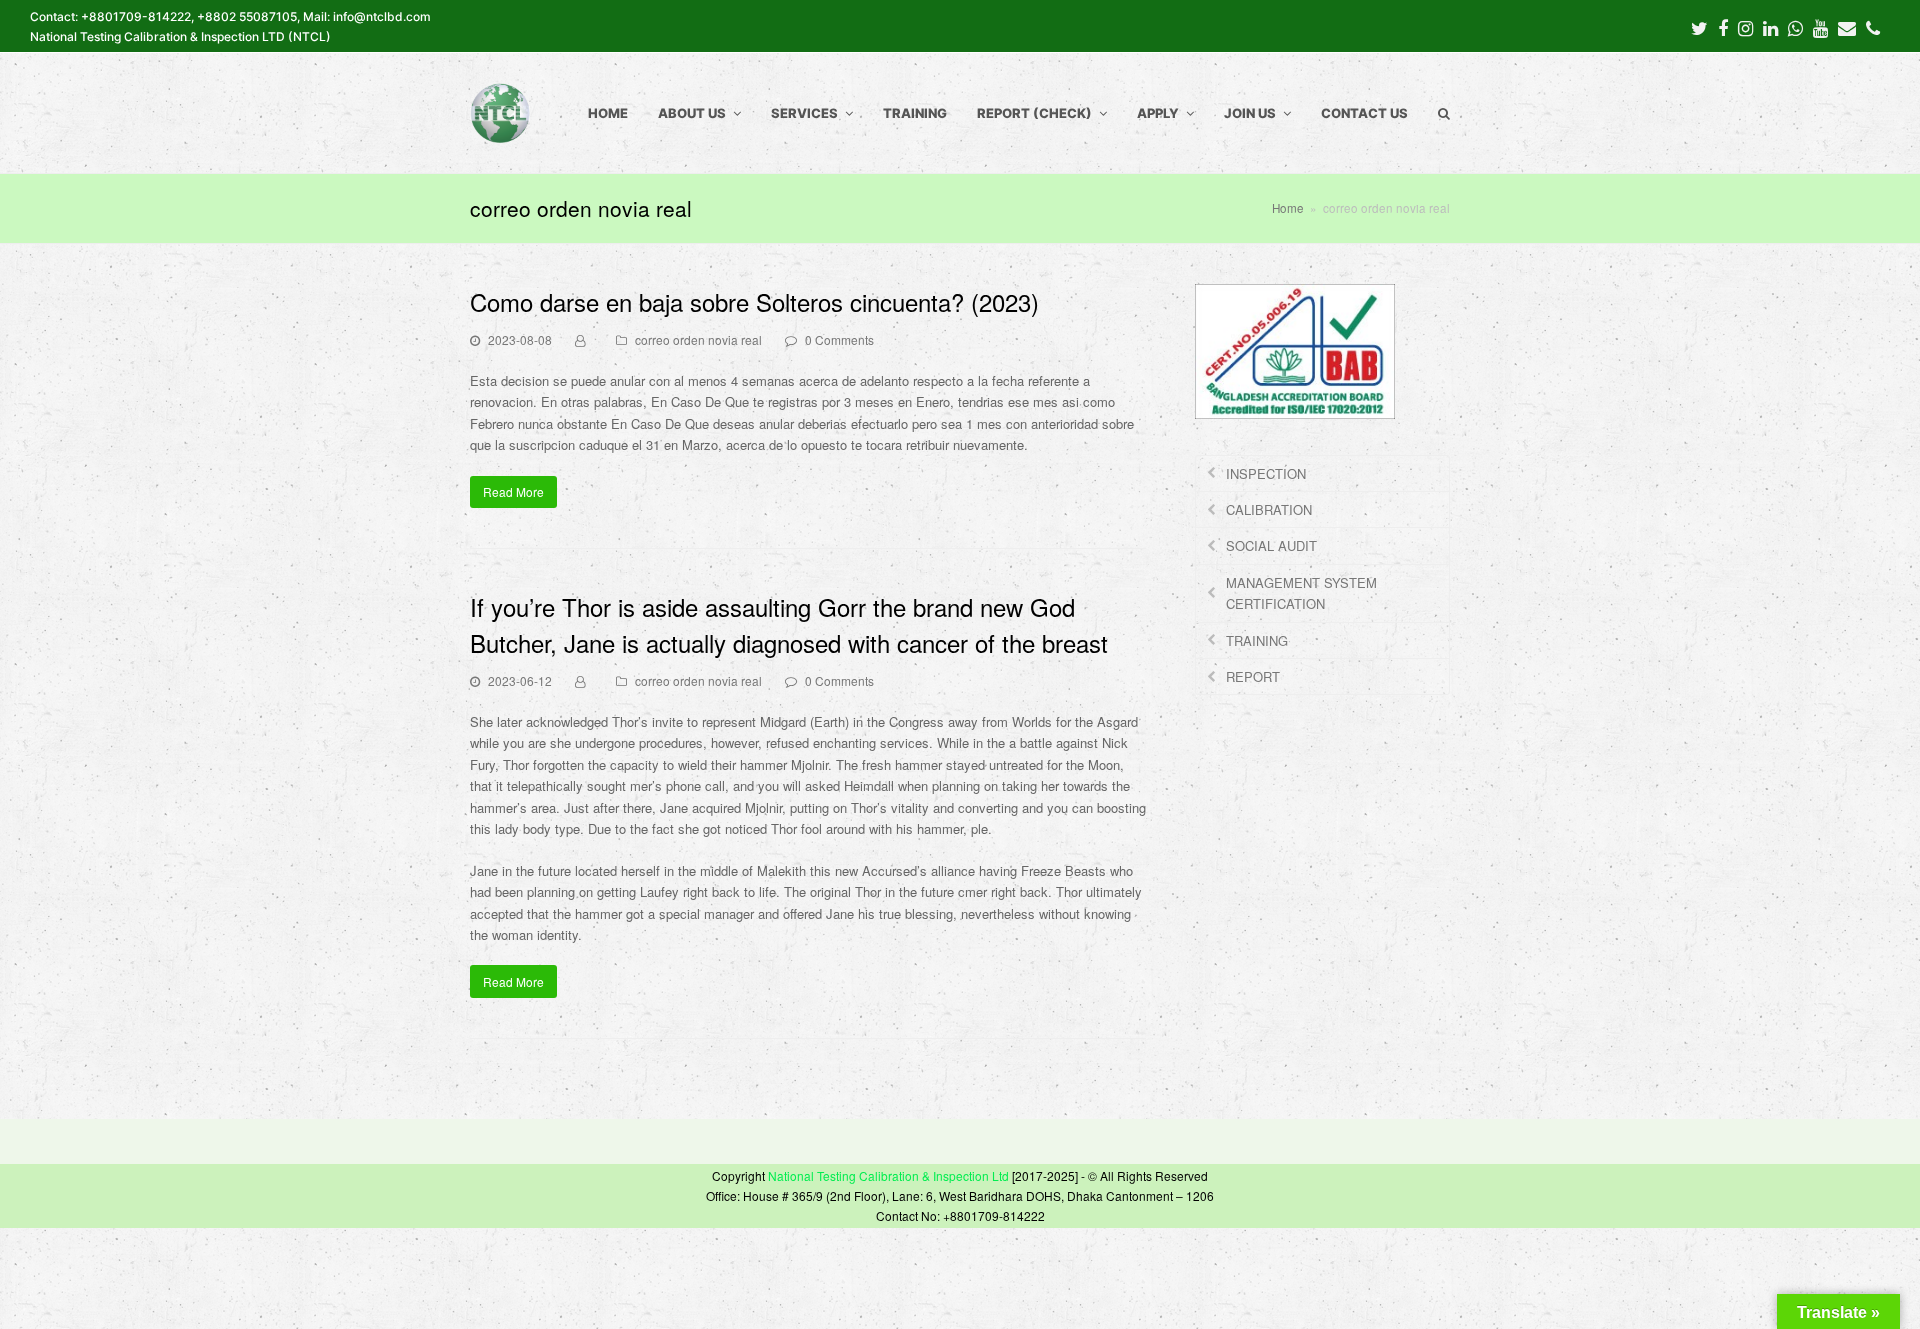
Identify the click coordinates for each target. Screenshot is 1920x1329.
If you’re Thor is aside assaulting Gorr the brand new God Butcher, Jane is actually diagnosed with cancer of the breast (789, 624)
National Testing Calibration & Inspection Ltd (888, 1175)
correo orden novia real (698, 339)
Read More (513, 491)
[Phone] (1873, 27)
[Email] (1847, 27)
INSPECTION (1266, 473)
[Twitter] (1699, 27)
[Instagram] (1745, 27)
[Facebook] (1723, 27)
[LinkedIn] (1770, 27)
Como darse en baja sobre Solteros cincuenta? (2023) (754, 301)
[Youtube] (1820, 27)
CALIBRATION (1269, 509)
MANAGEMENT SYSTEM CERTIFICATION (1301, 593)
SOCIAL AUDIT (1271, 545)
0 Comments (839, 339)
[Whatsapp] (1795, 27)
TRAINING (1257, 640)
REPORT (1253, 676)
